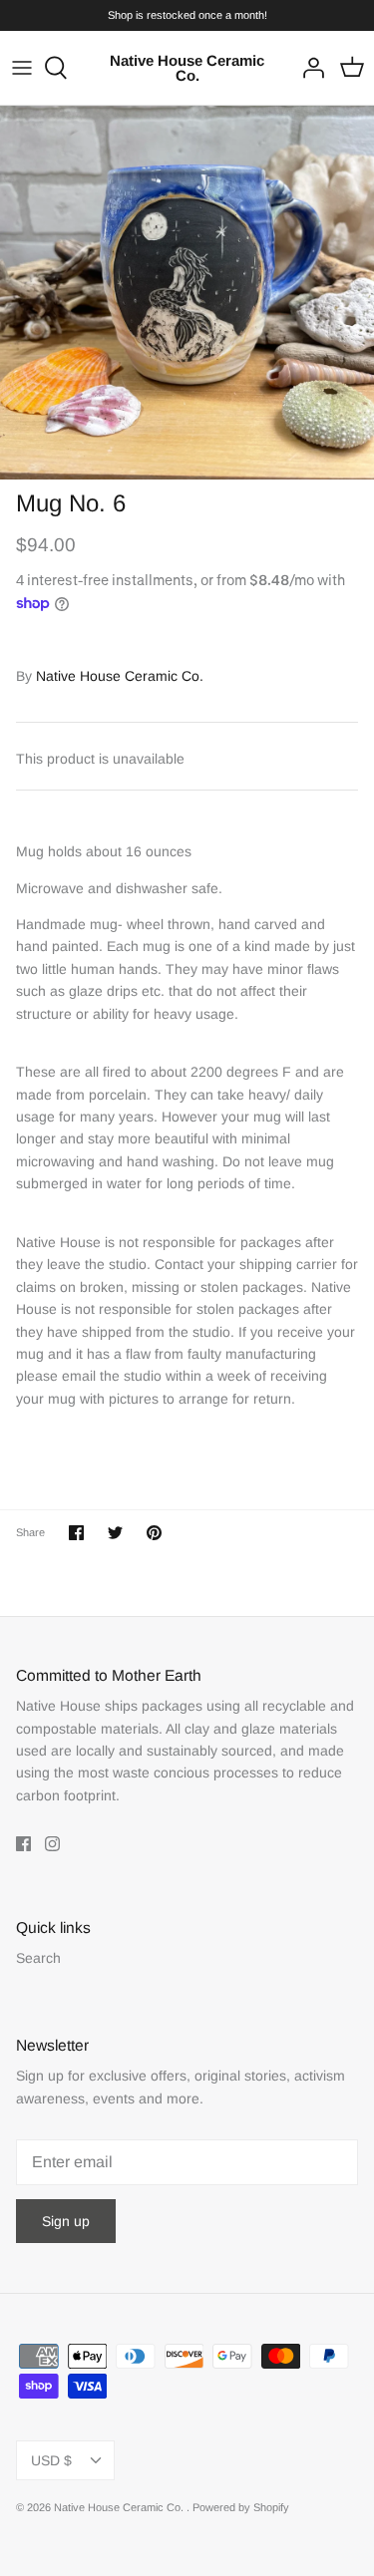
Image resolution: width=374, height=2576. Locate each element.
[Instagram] (52, 1844)
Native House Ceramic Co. (120, 676)
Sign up (66, 2221)
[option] (187, 293)
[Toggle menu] (22, 68)
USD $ (51, 2460)
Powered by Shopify (241, 2507)
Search (38, 1958)
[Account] (308, 68)
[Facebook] (23, 1844)
